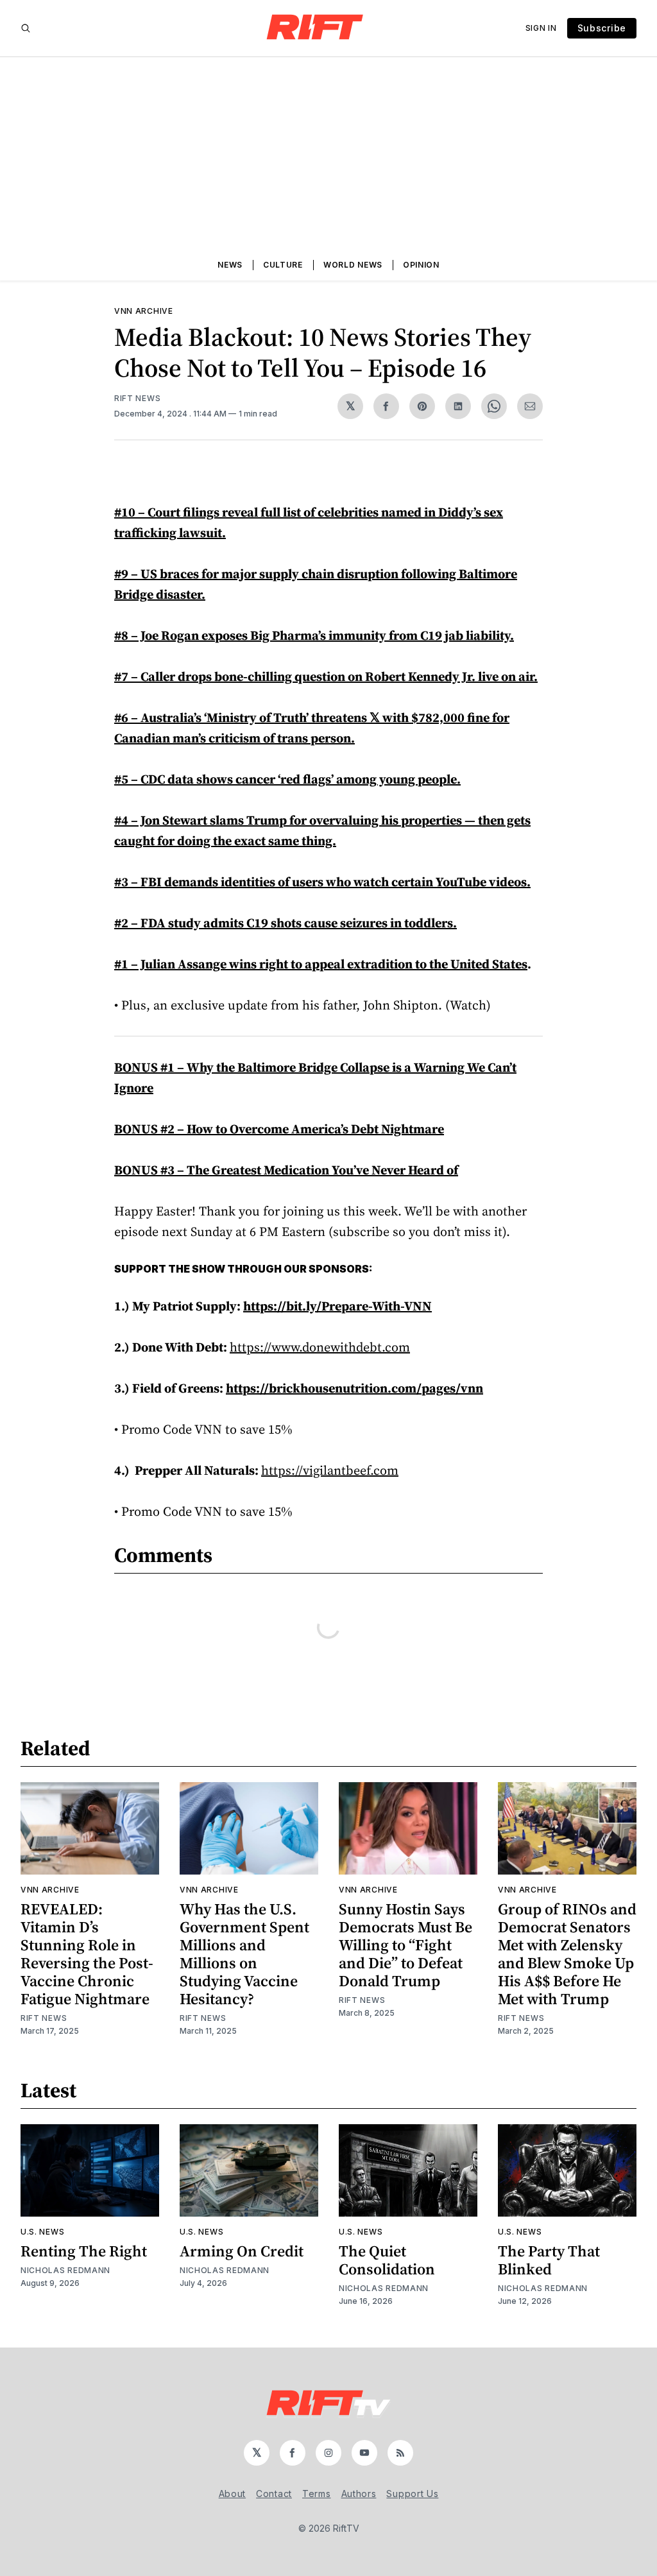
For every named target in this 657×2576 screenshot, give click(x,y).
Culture (283, 265)
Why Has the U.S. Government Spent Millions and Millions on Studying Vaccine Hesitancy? (244, 1954)
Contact (274, 2494)
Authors (359, 2494)
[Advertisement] (328, 153)
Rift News (137, 398)
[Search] (26, 28)
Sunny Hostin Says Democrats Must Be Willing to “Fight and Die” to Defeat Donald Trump (405, 1945)
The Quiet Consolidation (387, 2260)
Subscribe (602, 28)
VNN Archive (144, 311)
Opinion (421, 265)
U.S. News (42, 2232)
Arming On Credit (242, 2251)
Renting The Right (84, 2251)
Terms (317, 2494)
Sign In (541, 28)
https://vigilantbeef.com (330, 1470)
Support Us (412, 2494)
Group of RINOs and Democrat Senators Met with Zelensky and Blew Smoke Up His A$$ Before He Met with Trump (567, 1954)
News (230, 265)
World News (353, 265)
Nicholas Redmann (65, 2270)
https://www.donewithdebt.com (320, 1347)
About (233, 2494)
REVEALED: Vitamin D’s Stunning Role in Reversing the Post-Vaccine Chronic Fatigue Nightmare (87, 1954)
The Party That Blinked (549, 2260)
